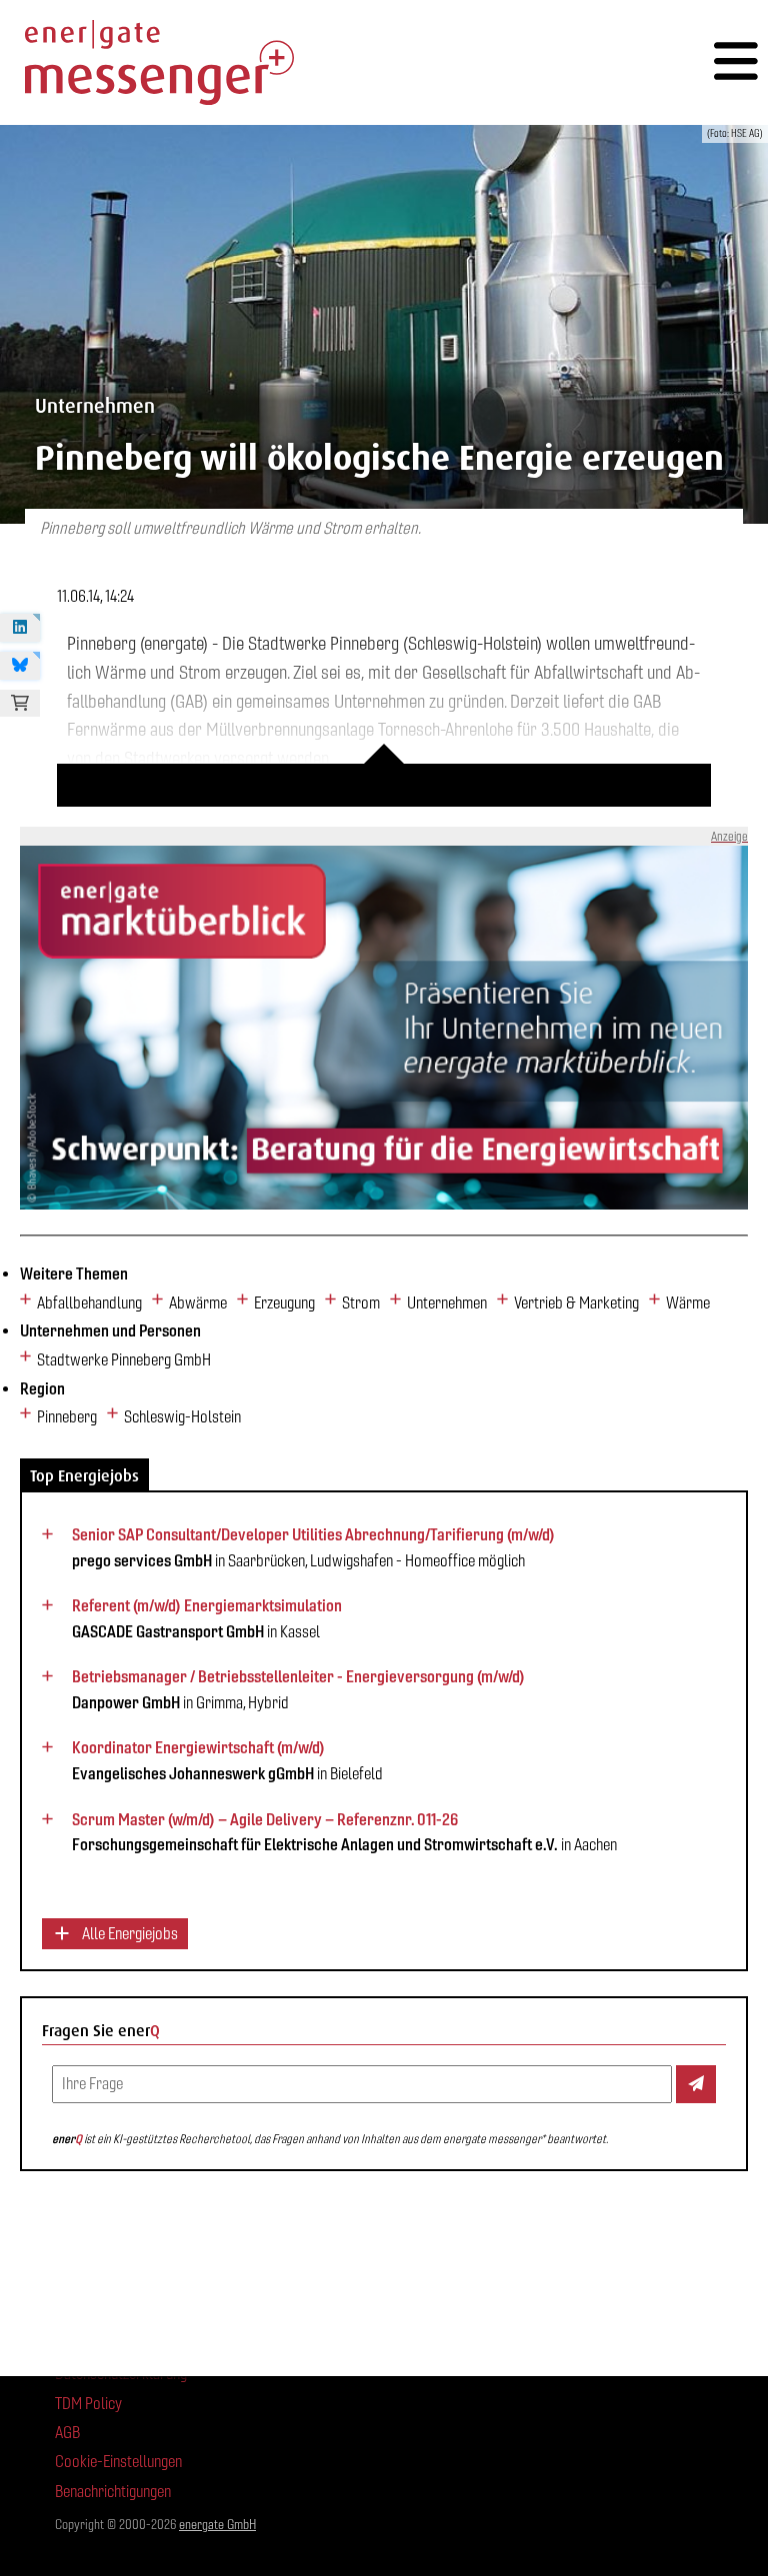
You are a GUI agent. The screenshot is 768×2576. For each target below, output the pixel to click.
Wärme (688, 1303)
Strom (361, 1303)
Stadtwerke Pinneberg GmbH (124, 1360)
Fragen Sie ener (101, 2031)
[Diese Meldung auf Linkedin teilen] (20, 628)
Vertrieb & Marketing (576, 1303)
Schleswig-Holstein (182, 1417)
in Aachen (344, 1832)
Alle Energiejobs (128, 1934)
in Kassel (207, 1618)
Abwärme (198, 1303)
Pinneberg (67, 1417)
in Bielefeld (227, 1760)
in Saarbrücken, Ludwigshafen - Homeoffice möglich (313, 1547)
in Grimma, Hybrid (298, 1689)
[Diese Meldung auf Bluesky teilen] (20, 666)
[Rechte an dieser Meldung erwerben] (20, 704)
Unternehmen (447, 1303)
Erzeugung (284, 1303)
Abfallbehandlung (89, 1303)
